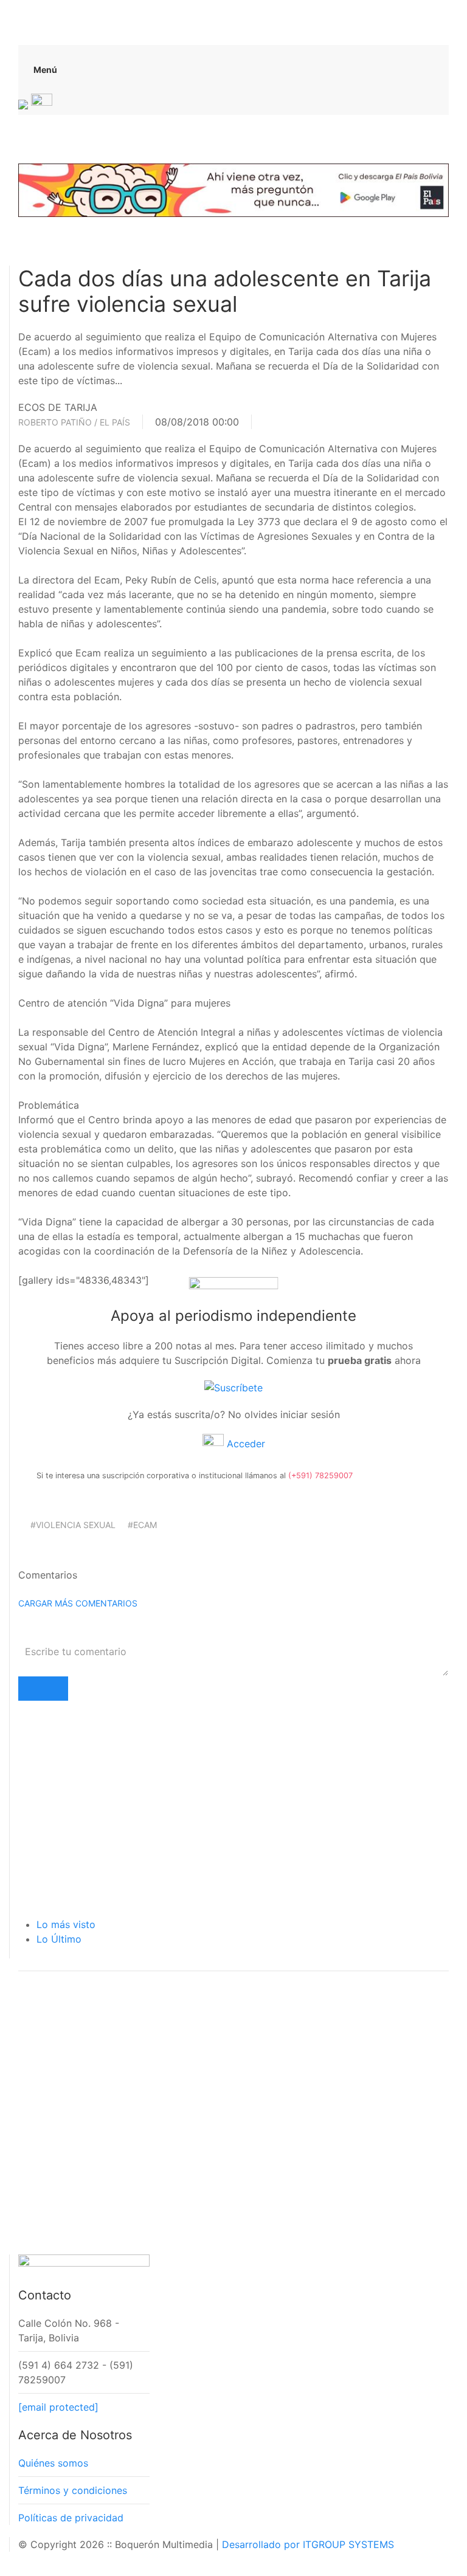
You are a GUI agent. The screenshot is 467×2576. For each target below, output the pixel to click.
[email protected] (58, 2407)
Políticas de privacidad (71, 2518)
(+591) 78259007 (320, 1476)
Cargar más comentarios (78, 1603)
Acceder (244, 1444)
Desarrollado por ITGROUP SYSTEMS (308, 2544)
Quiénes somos (53, 2463)
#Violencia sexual (73, 1525)
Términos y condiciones (73, 2490)
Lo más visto (66, 1924)
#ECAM (142, 1525)
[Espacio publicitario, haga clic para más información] (233, 189)
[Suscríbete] (233, 1387)
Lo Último (59, 1939)
